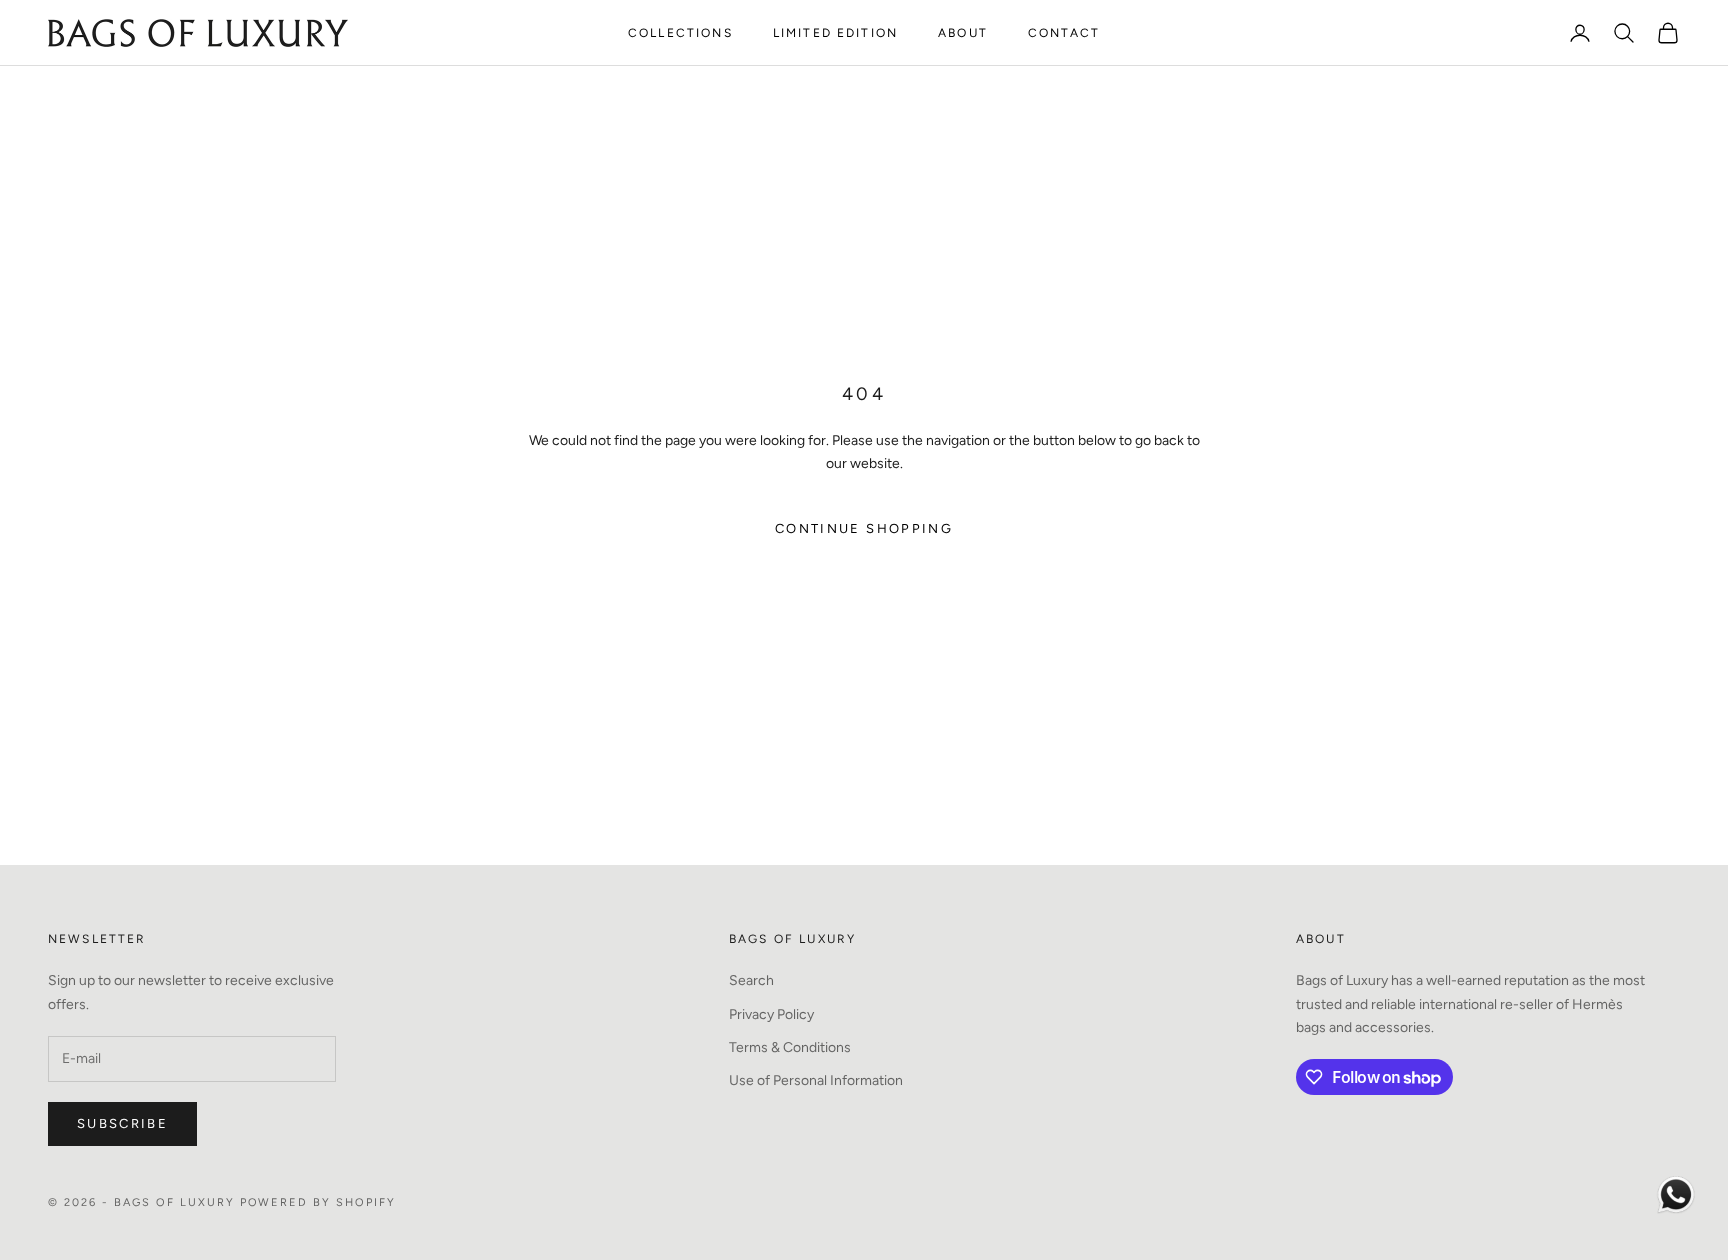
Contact (1064, 33)
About (963, 33)
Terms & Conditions (790, 1047)
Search (751, 980)
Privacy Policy (771, 1014)
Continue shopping (864, 528)
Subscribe (122, 1123)
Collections (680, 33)
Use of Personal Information (816, 1080)
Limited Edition (835, 33)
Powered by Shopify (318, 1202)
